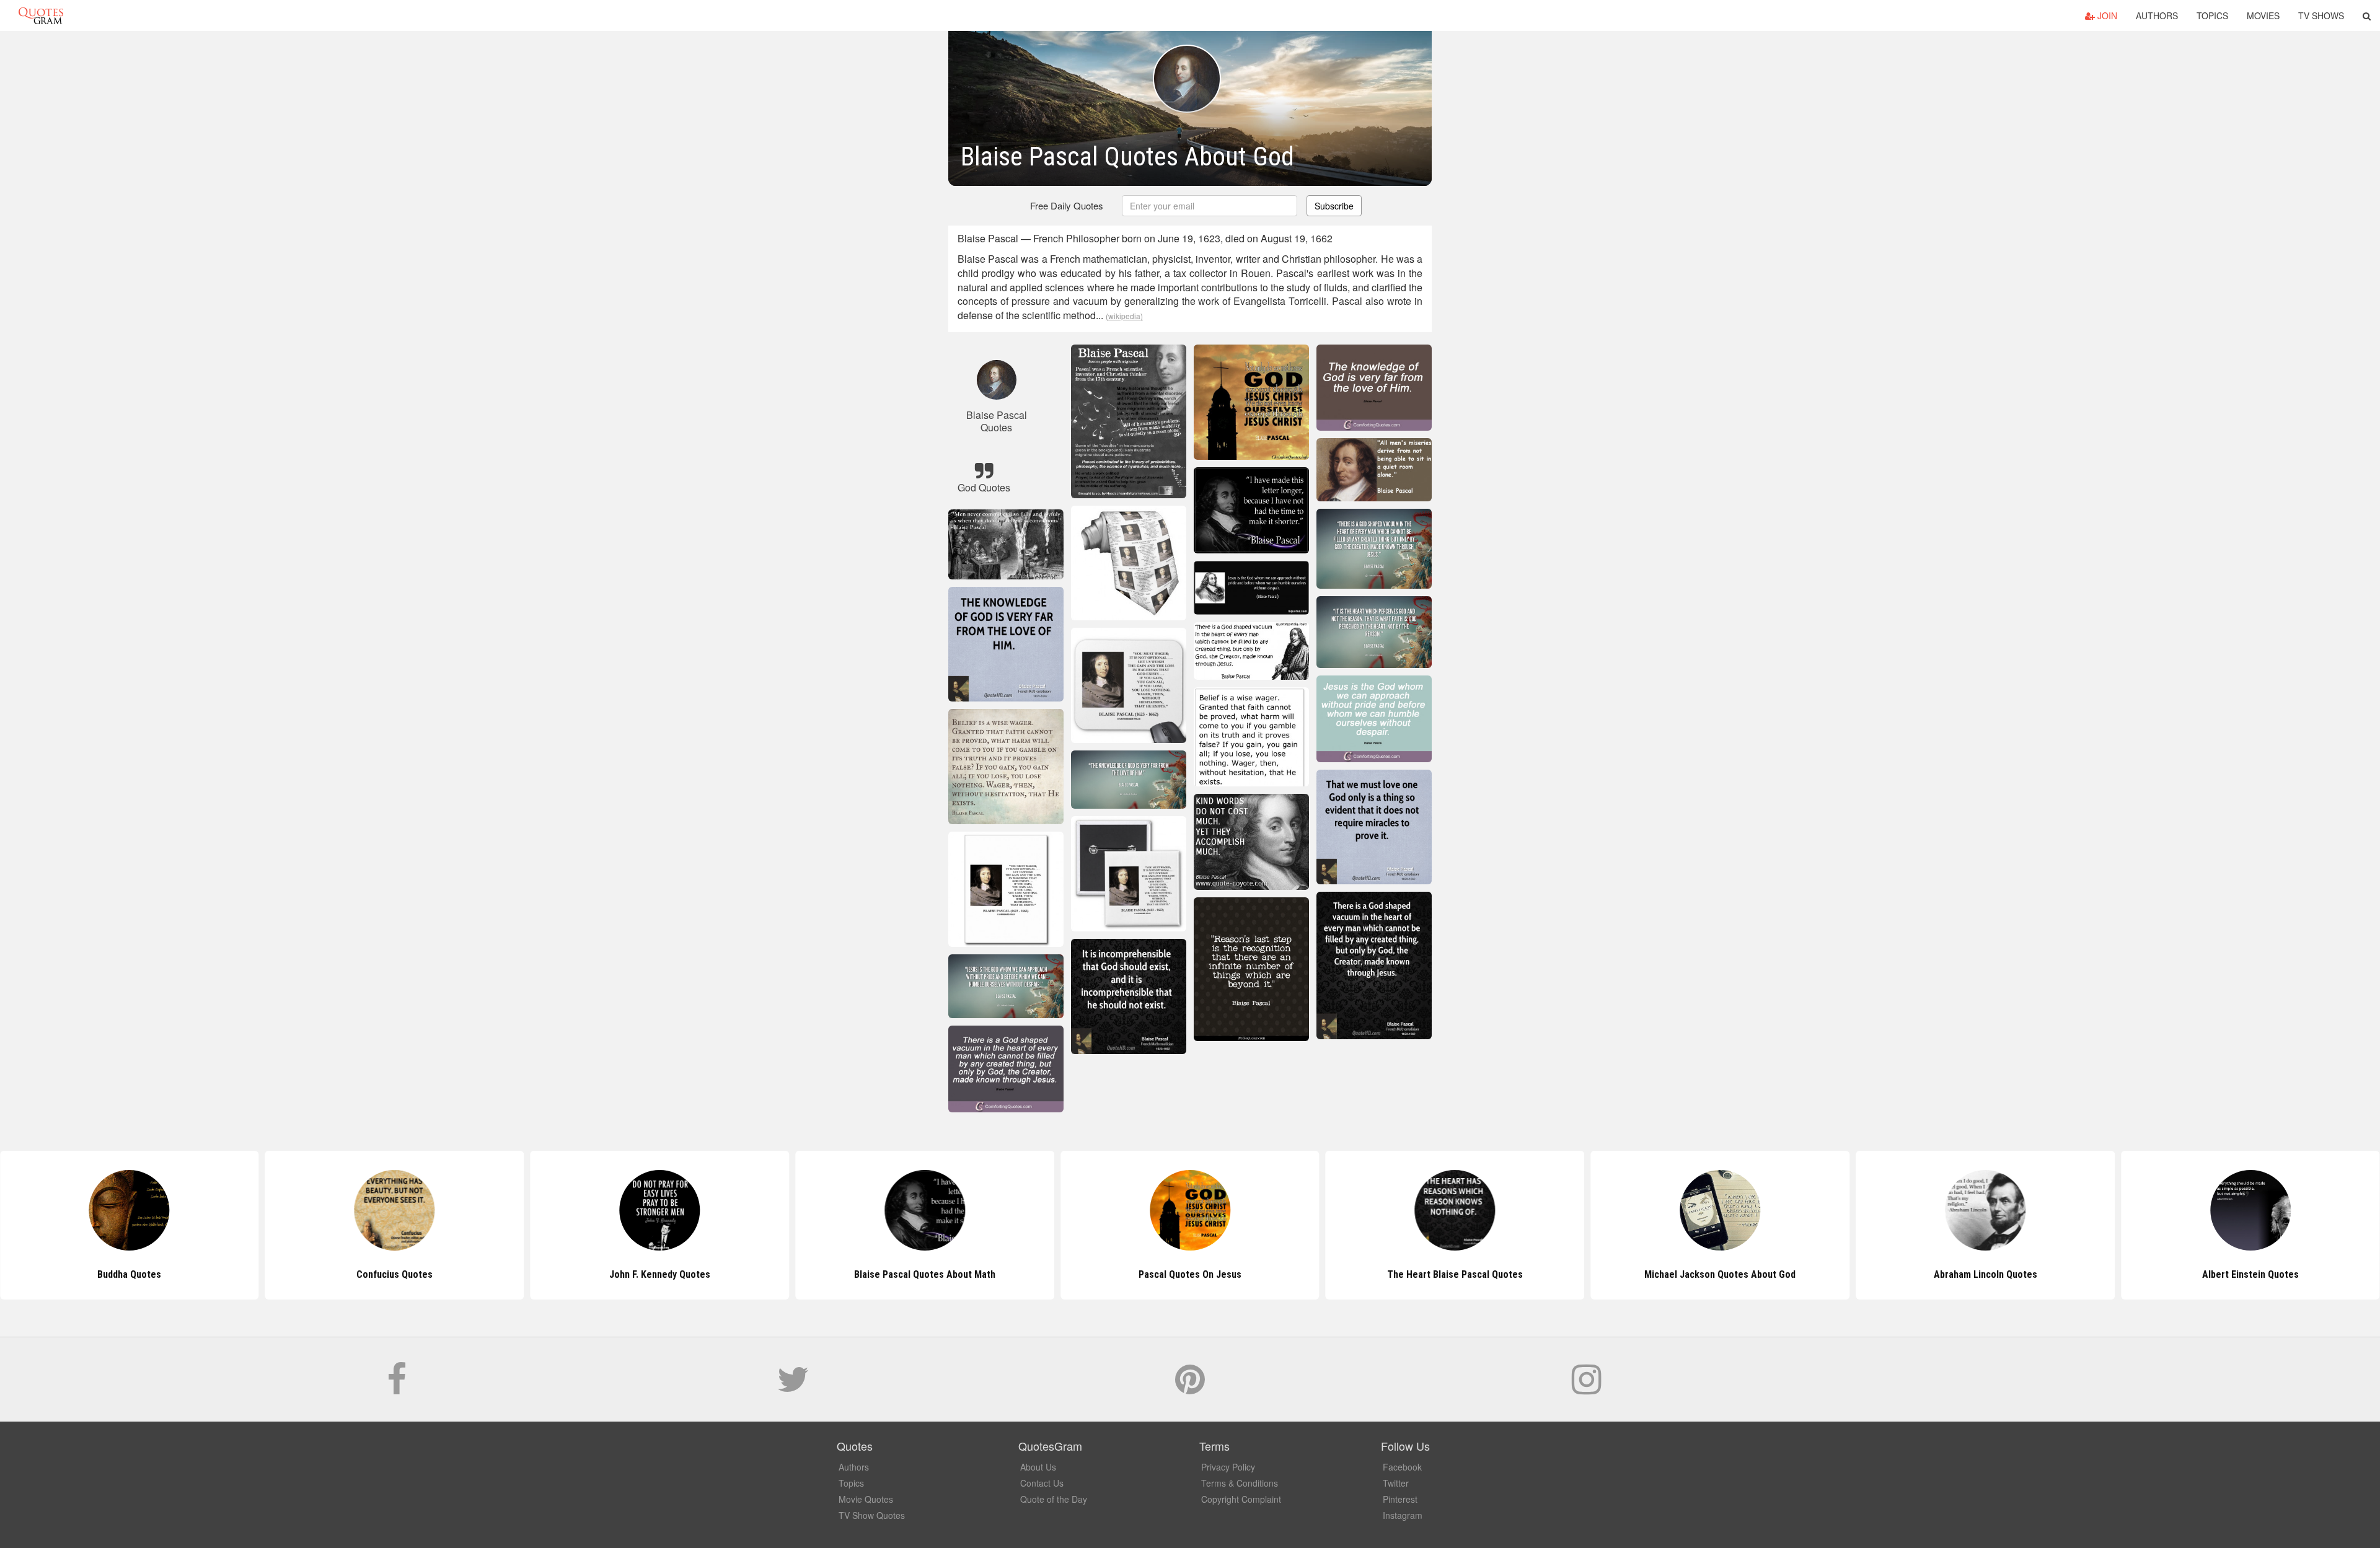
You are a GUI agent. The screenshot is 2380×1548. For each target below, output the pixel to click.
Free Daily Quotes (1067, 205)
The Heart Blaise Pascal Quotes (1190, 1274)
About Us (1038, 1467)
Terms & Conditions (1240, 1483)
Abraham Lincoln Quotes (1720, 1274)
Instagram (1403, 1515)
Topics (2212, 15)
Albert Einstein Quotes (1985, 1274)
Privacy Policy (1228, 1467)
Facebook (1402, 1467)
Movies (2263, 15)
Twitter (1396, 1483)
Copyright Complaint (1241, 1499)
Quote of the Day (1054, 1499)
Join (2106, 15)
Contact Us (1042, 1483)
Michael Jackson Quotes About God (1455, 1274)
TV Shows (2321, 15)
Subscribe (1334, 206)
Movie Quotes (866, 1499)
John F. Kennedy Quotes (394, 1274)
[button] (2367, 15)
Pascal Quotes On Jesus (925, 1274)
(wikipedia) (1124, 316)
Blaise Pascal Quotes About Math (659, 1274)
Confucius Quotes (129, 1274)
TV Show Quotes (872, 1515)
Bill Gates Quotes (2250, 1274)
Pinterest (1400, 1499)
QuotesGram (41, 15)
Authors (2157, 15)
